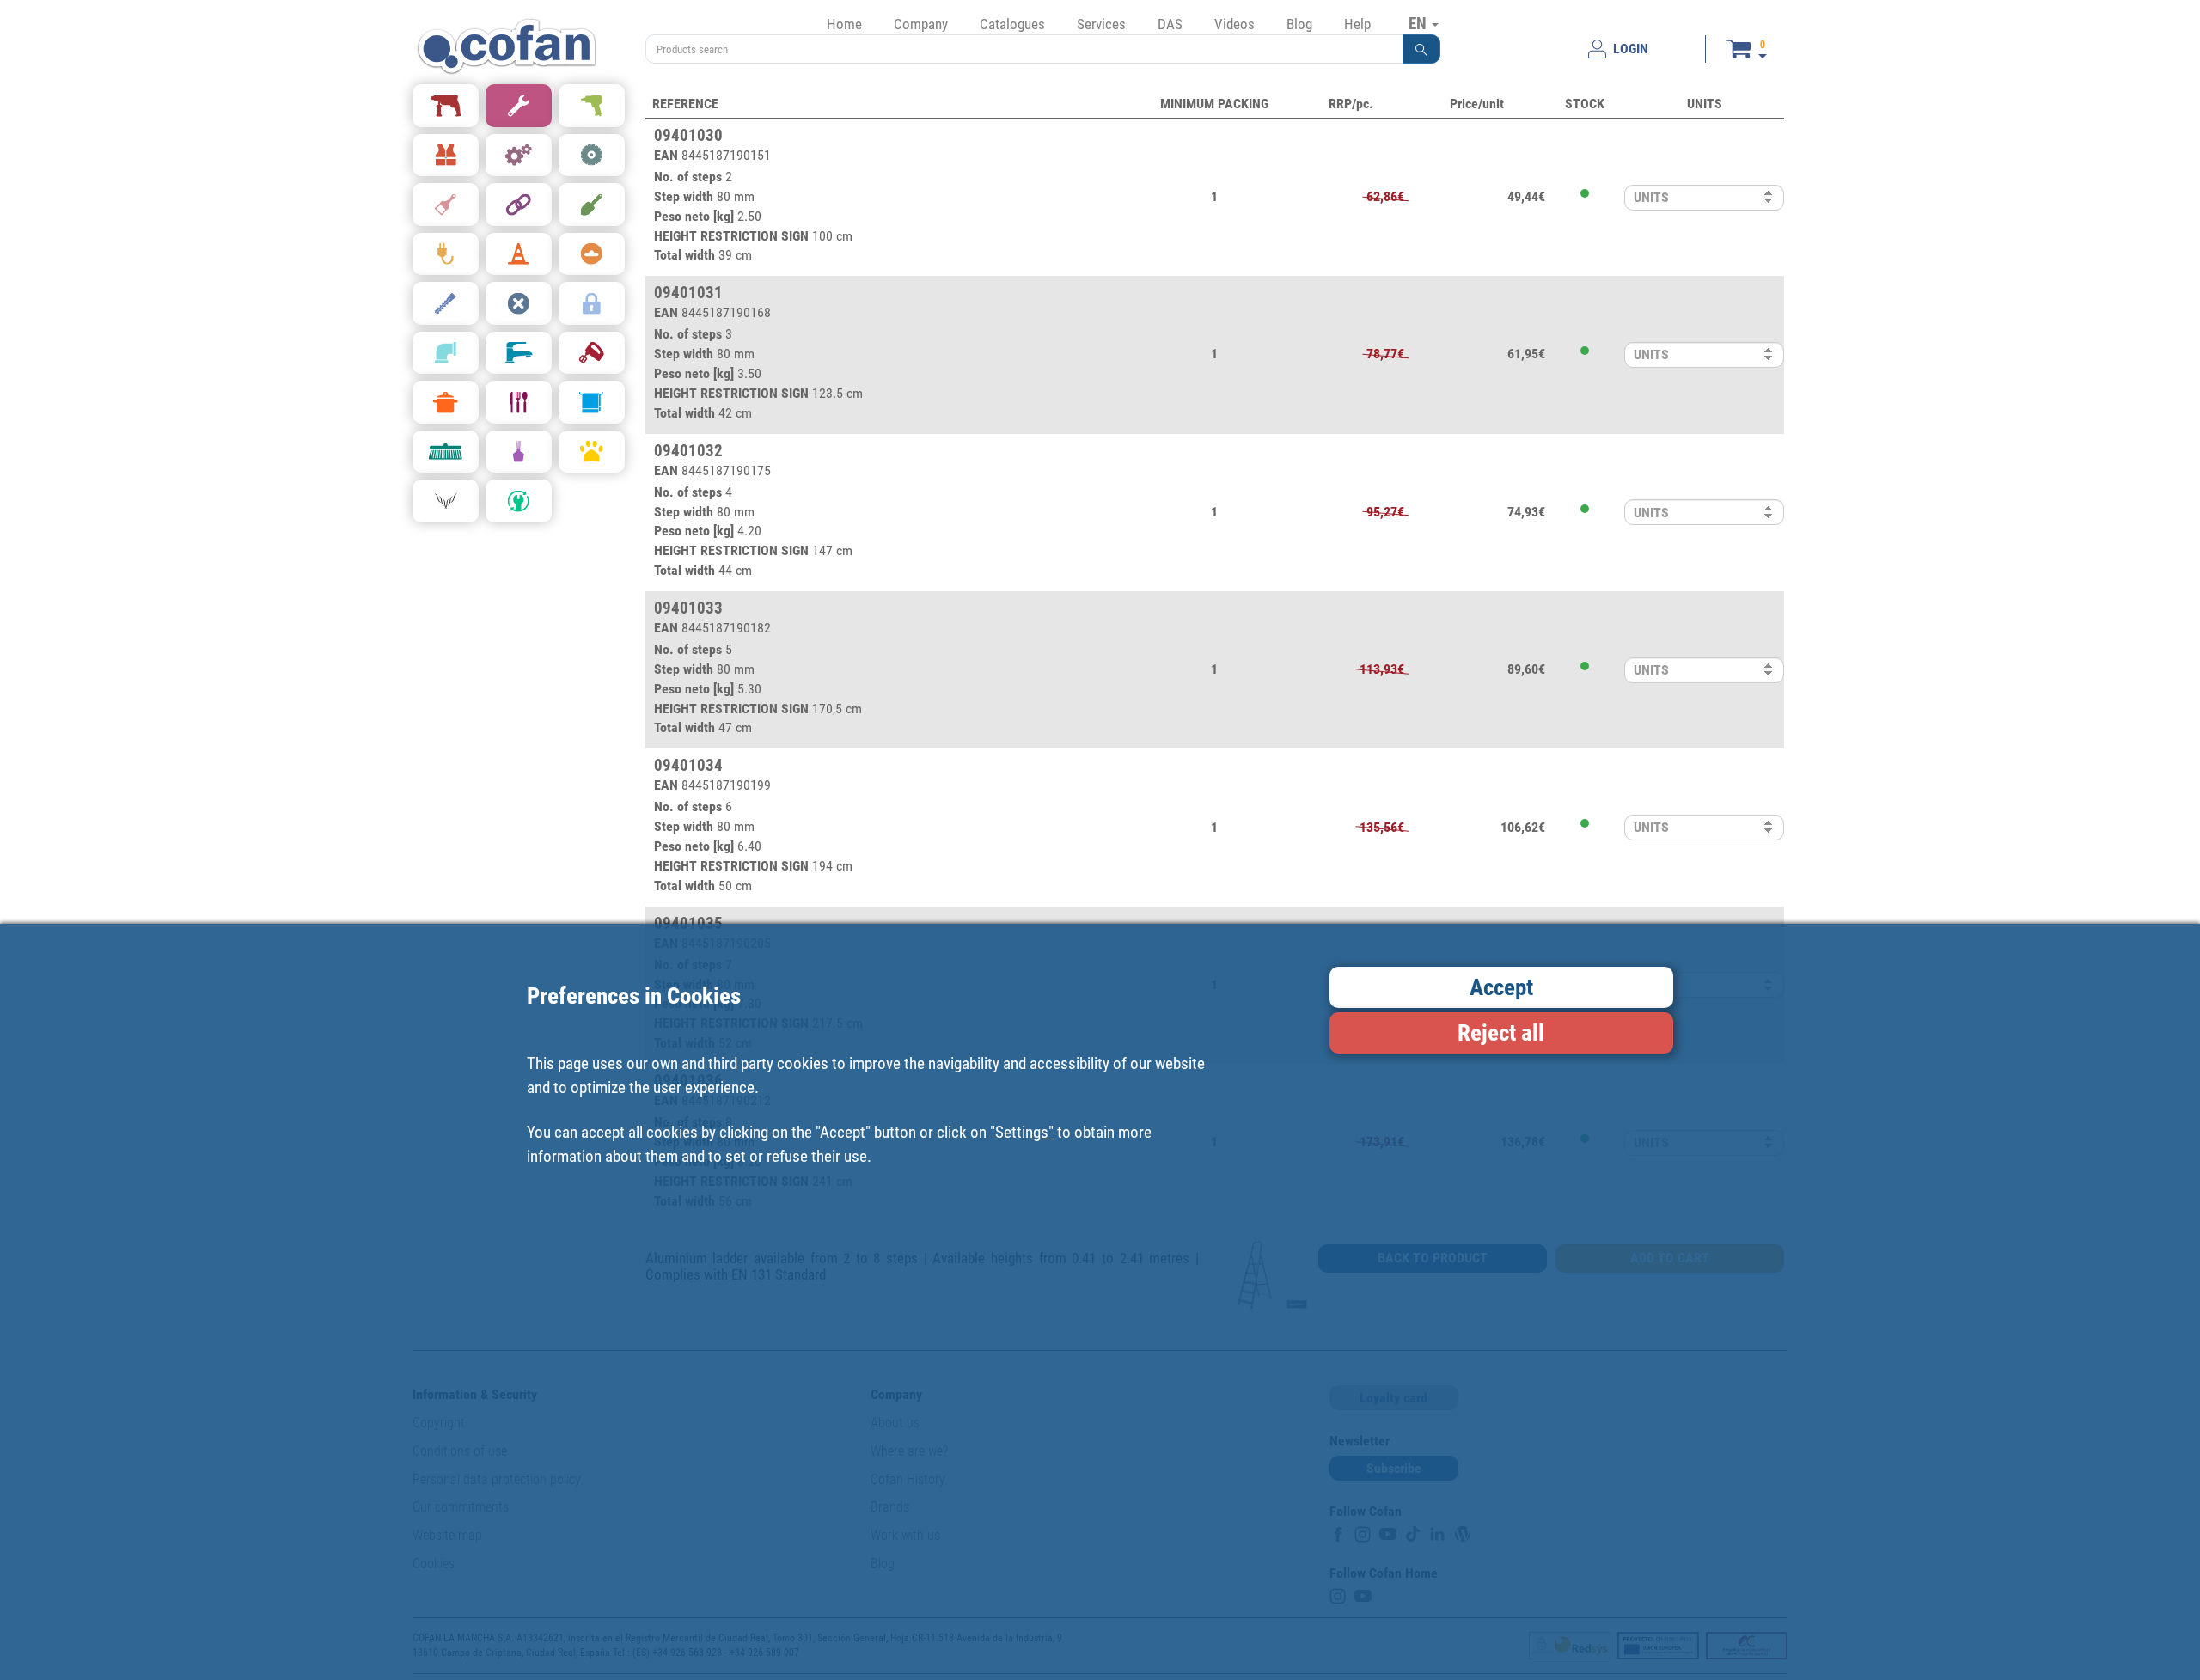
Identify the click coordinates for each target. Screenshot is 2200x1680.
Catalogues (1012, 24)
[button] (1421, 49)
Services (1101, 24)
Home (844, 24)
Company (921, 24)
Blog (1299, 24)
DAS (1170, 24)
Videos (1234, 24)
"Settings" (1022, 1132)
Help (1357, 24)
